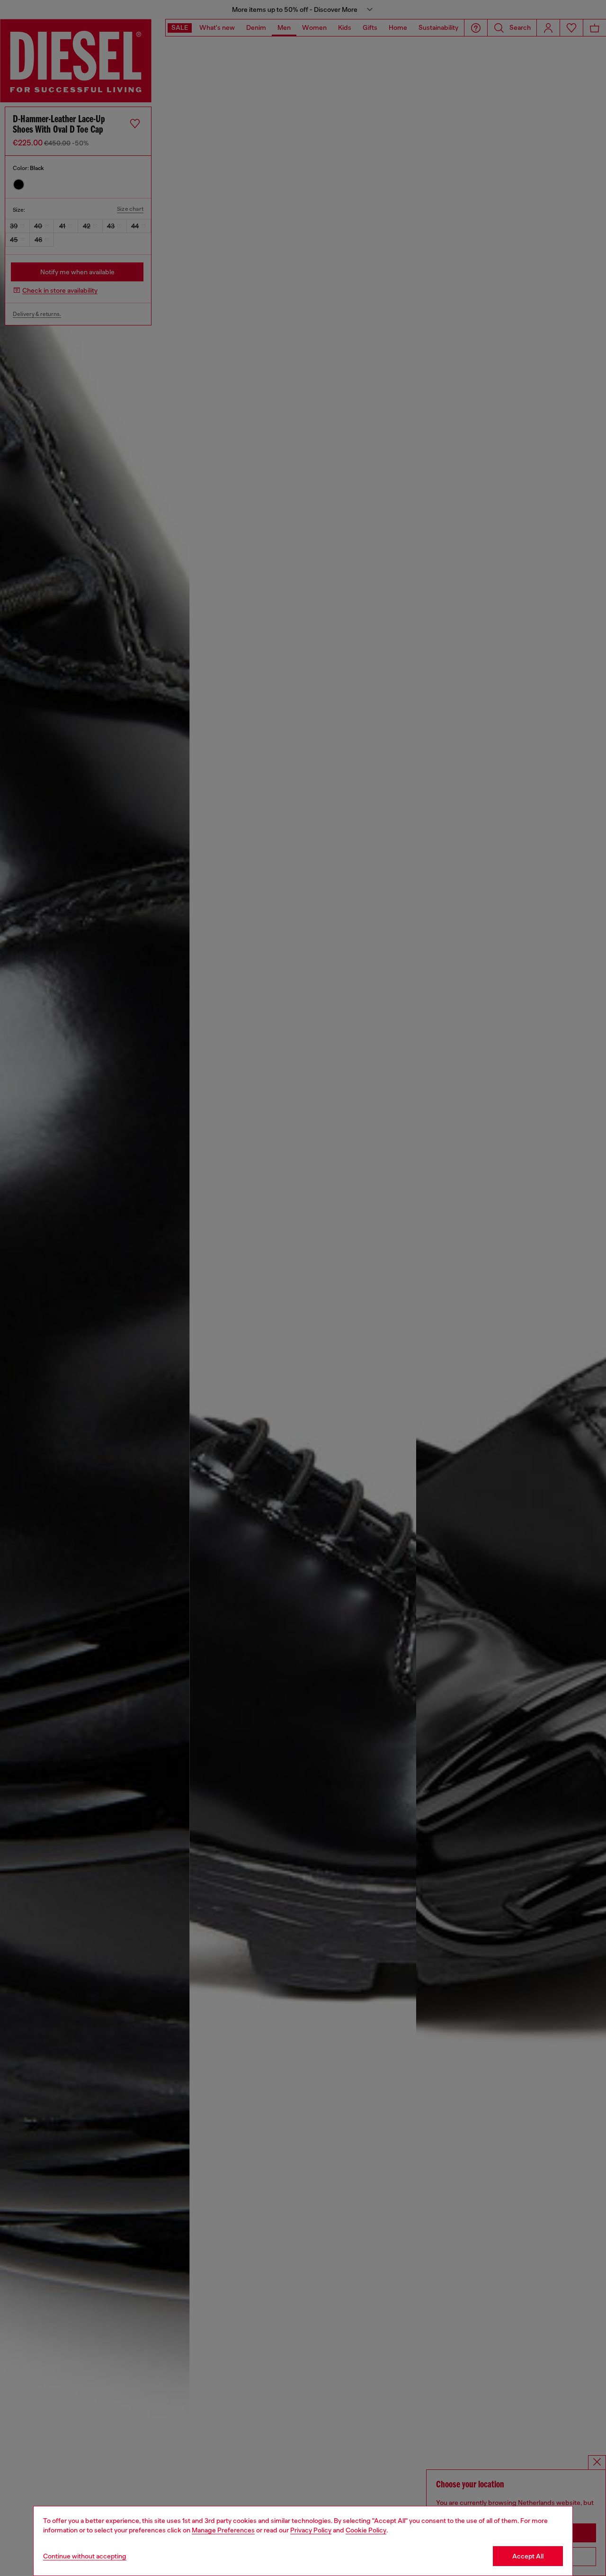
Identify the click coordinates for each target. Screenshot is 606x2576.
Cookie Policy (366, 2530)
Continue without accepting (85, 2556)
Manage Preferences (223, 2530)
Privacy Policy (311, 2530)
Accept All (528, 2556)
